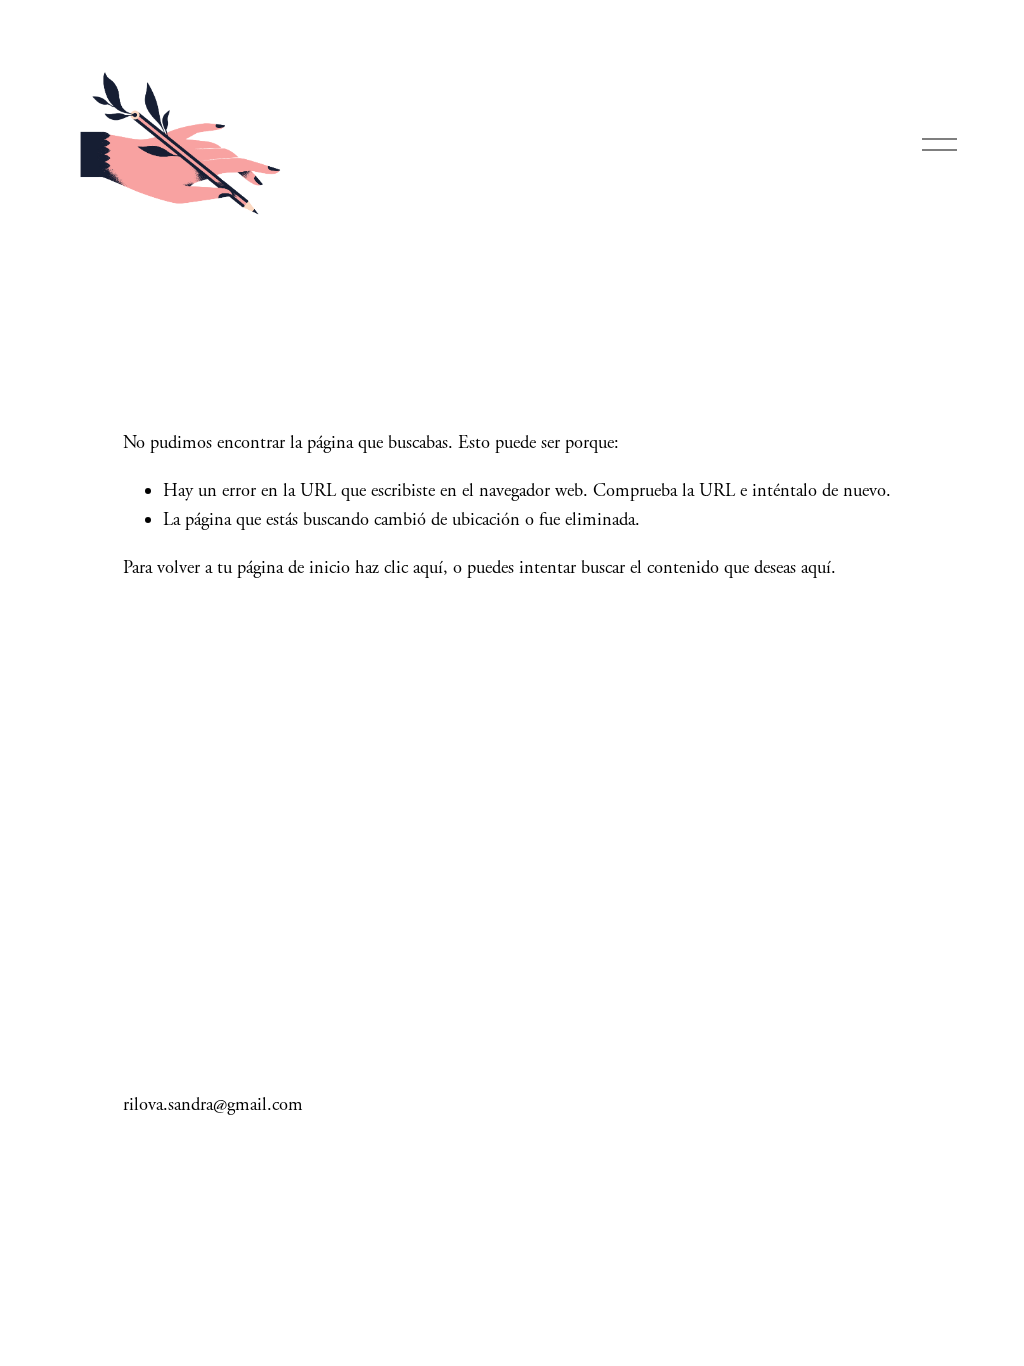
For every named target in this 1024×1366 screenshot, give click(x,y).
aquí (816, 568)
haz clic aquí (399, 568)
